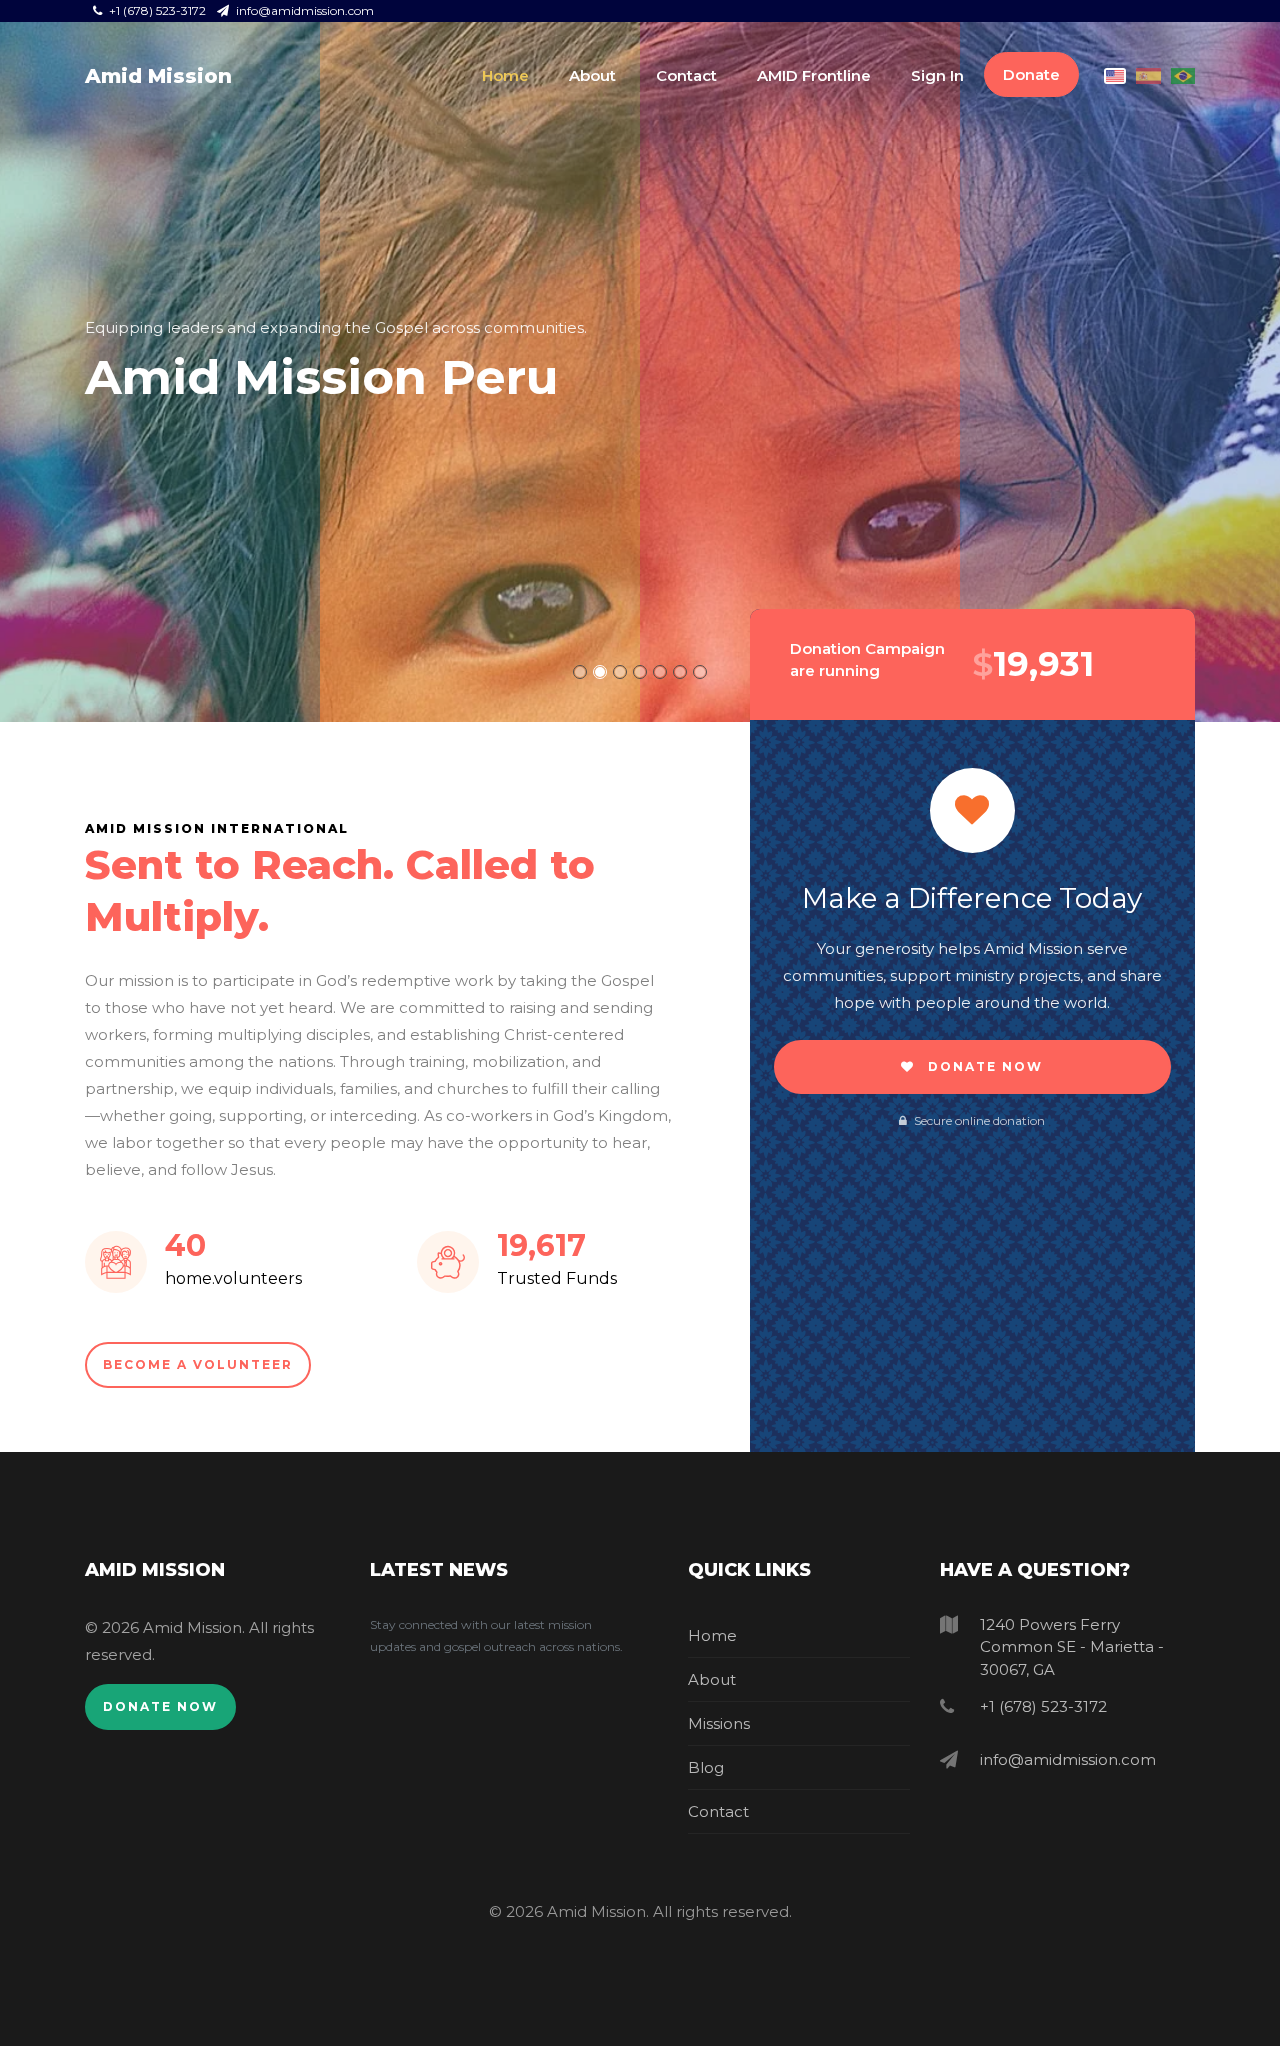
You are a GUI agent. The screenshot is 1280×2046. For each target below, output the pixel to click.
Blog (706, 1767)
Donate (1031, 74)
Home (505, 75)
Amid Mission (158, 76)
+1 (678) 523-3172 (157, 10)
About (592, 75)
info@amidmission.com (303, 10)
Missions (719, 1723)
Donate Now (983, 1066)
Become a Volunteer (198, 1364)
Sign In (937, 75)
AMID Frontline (814, 75)
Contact (686, 75)
